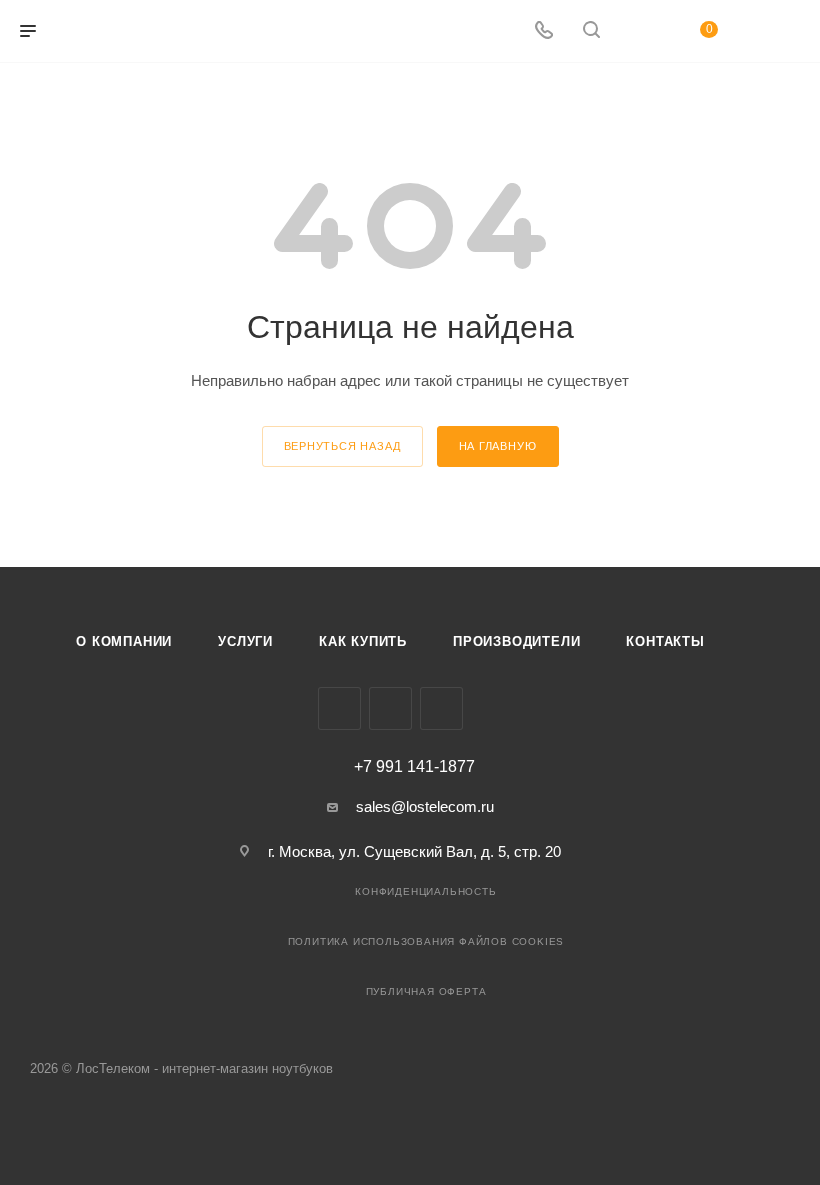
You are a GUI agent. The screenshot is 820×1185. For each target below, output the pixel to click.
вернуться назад (342, 446)
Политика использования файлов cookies (426, 941)
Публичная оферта (426, 991)
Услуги (245, 641)
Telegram (390, 708)
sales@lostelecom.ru (425, 806)
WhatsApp (441, 708)
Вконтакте (339, 708)
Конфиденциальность (425, 891)
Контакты (665, 641)
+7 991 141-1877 (414, 767)
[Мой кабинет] (639, 31)
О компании (124, 641)
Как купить (363, 641)
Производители (516, 641)
